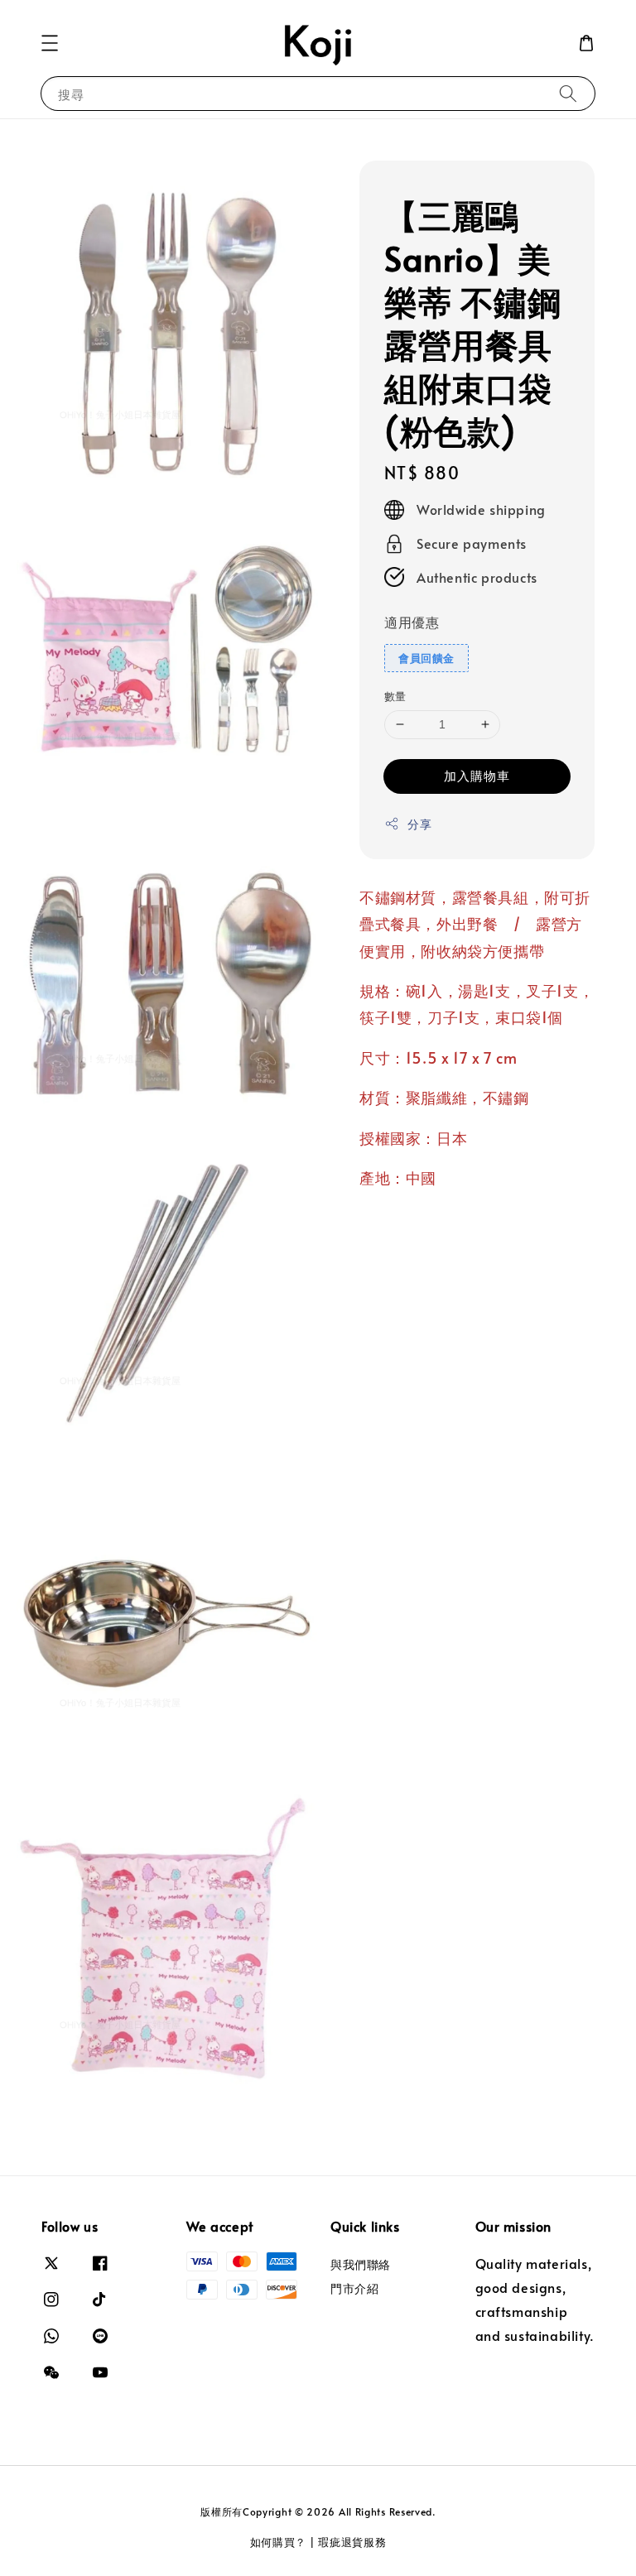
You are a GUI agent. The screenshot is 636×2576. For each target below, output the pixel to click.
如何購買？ (279, 2542)
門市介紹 (354, 2288)
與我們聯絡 (361, 2265)
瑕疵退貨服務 (352, 2542)
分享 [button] (419, 824)
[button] (50, 43)
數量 (395, 696)
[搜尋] (568, 93)
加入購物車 (477, 775)
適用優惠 (412, 622)
